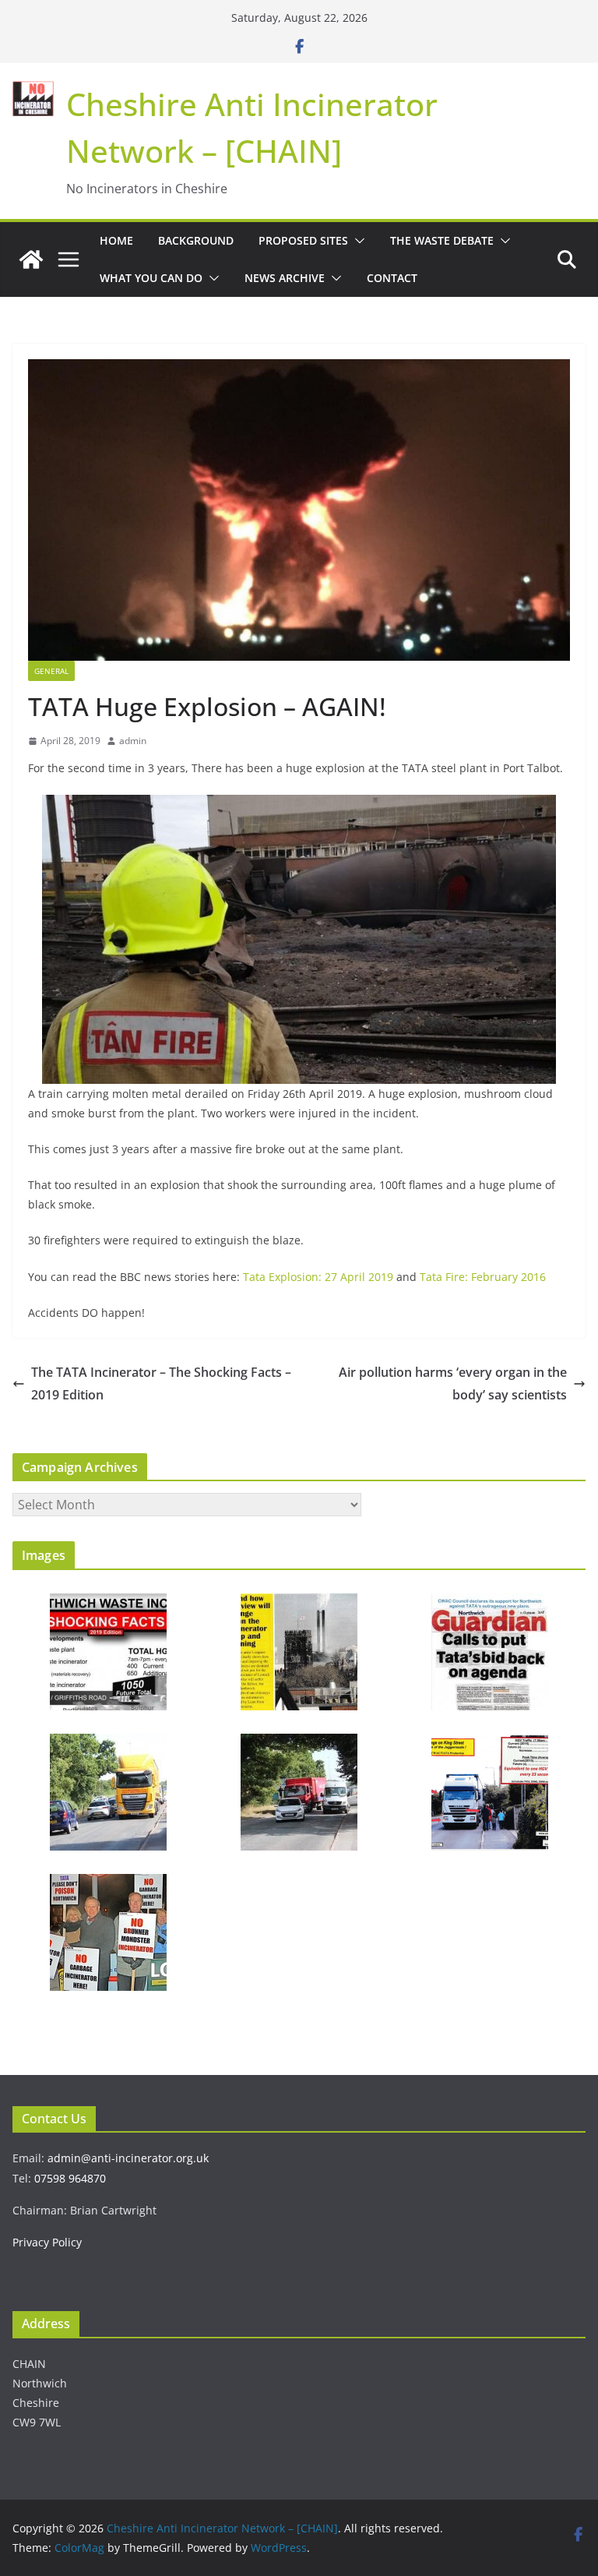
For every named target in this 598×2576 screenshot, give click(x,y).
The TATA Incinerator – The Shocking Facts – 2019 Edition (161, 1383)
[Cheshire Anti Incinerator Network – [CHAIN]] (31, 259)
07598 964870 (70, 2178)
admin (133, 741)
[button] (357, 241)
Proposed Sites (303, 240)
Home (116, 240)
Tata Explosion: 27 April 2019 (320, 1277)
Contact (392, 278)
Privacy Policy (47, 2242)
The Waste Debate (442, 240)
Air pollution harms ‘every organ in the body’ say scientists (453, 1383)
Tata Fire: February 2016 (483, 1277)
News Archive (285, 278)
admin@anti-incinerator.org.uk (128, 2158)
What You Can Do (151, 278)
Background (196, 240)
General (51, 671)
